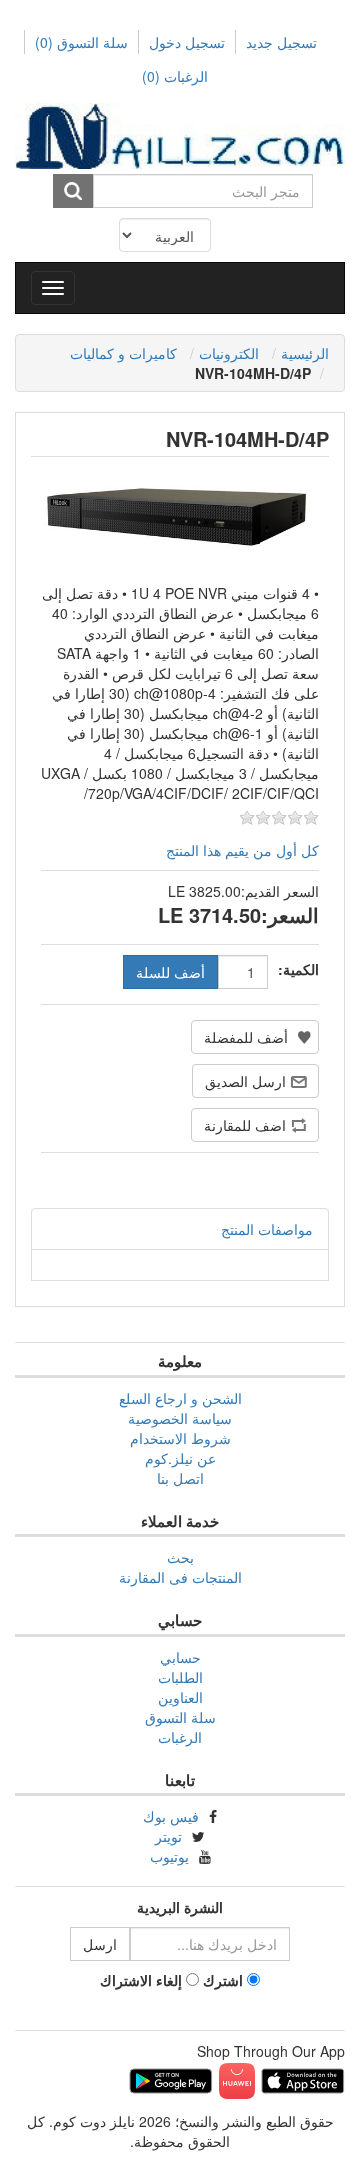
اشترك (223, 1980)
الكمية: (298, 969)
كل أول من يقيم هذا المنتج (242, 850)
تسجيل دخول (187, 42)
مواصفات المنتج (267, 1229)
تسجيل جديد (281, 42)
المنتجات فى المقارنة (180, 1577)
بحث (180, 1557)
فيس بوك (171, 1816)
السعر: (290, 915)
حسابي (180, 1657)
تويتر (168, 1836)
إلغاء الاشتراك (141, 1980)
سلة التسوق (81, 42)
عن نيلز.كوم (180, 1458)
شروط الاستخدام (180, 1438)
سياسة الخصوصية (180, 1418)
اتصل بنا (180, 1478)
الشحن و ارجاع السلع (180, 1398)
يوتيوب (169, 1856)
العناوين (180, 1697)
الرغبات (180, 1737)
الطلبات (180, 1677)
